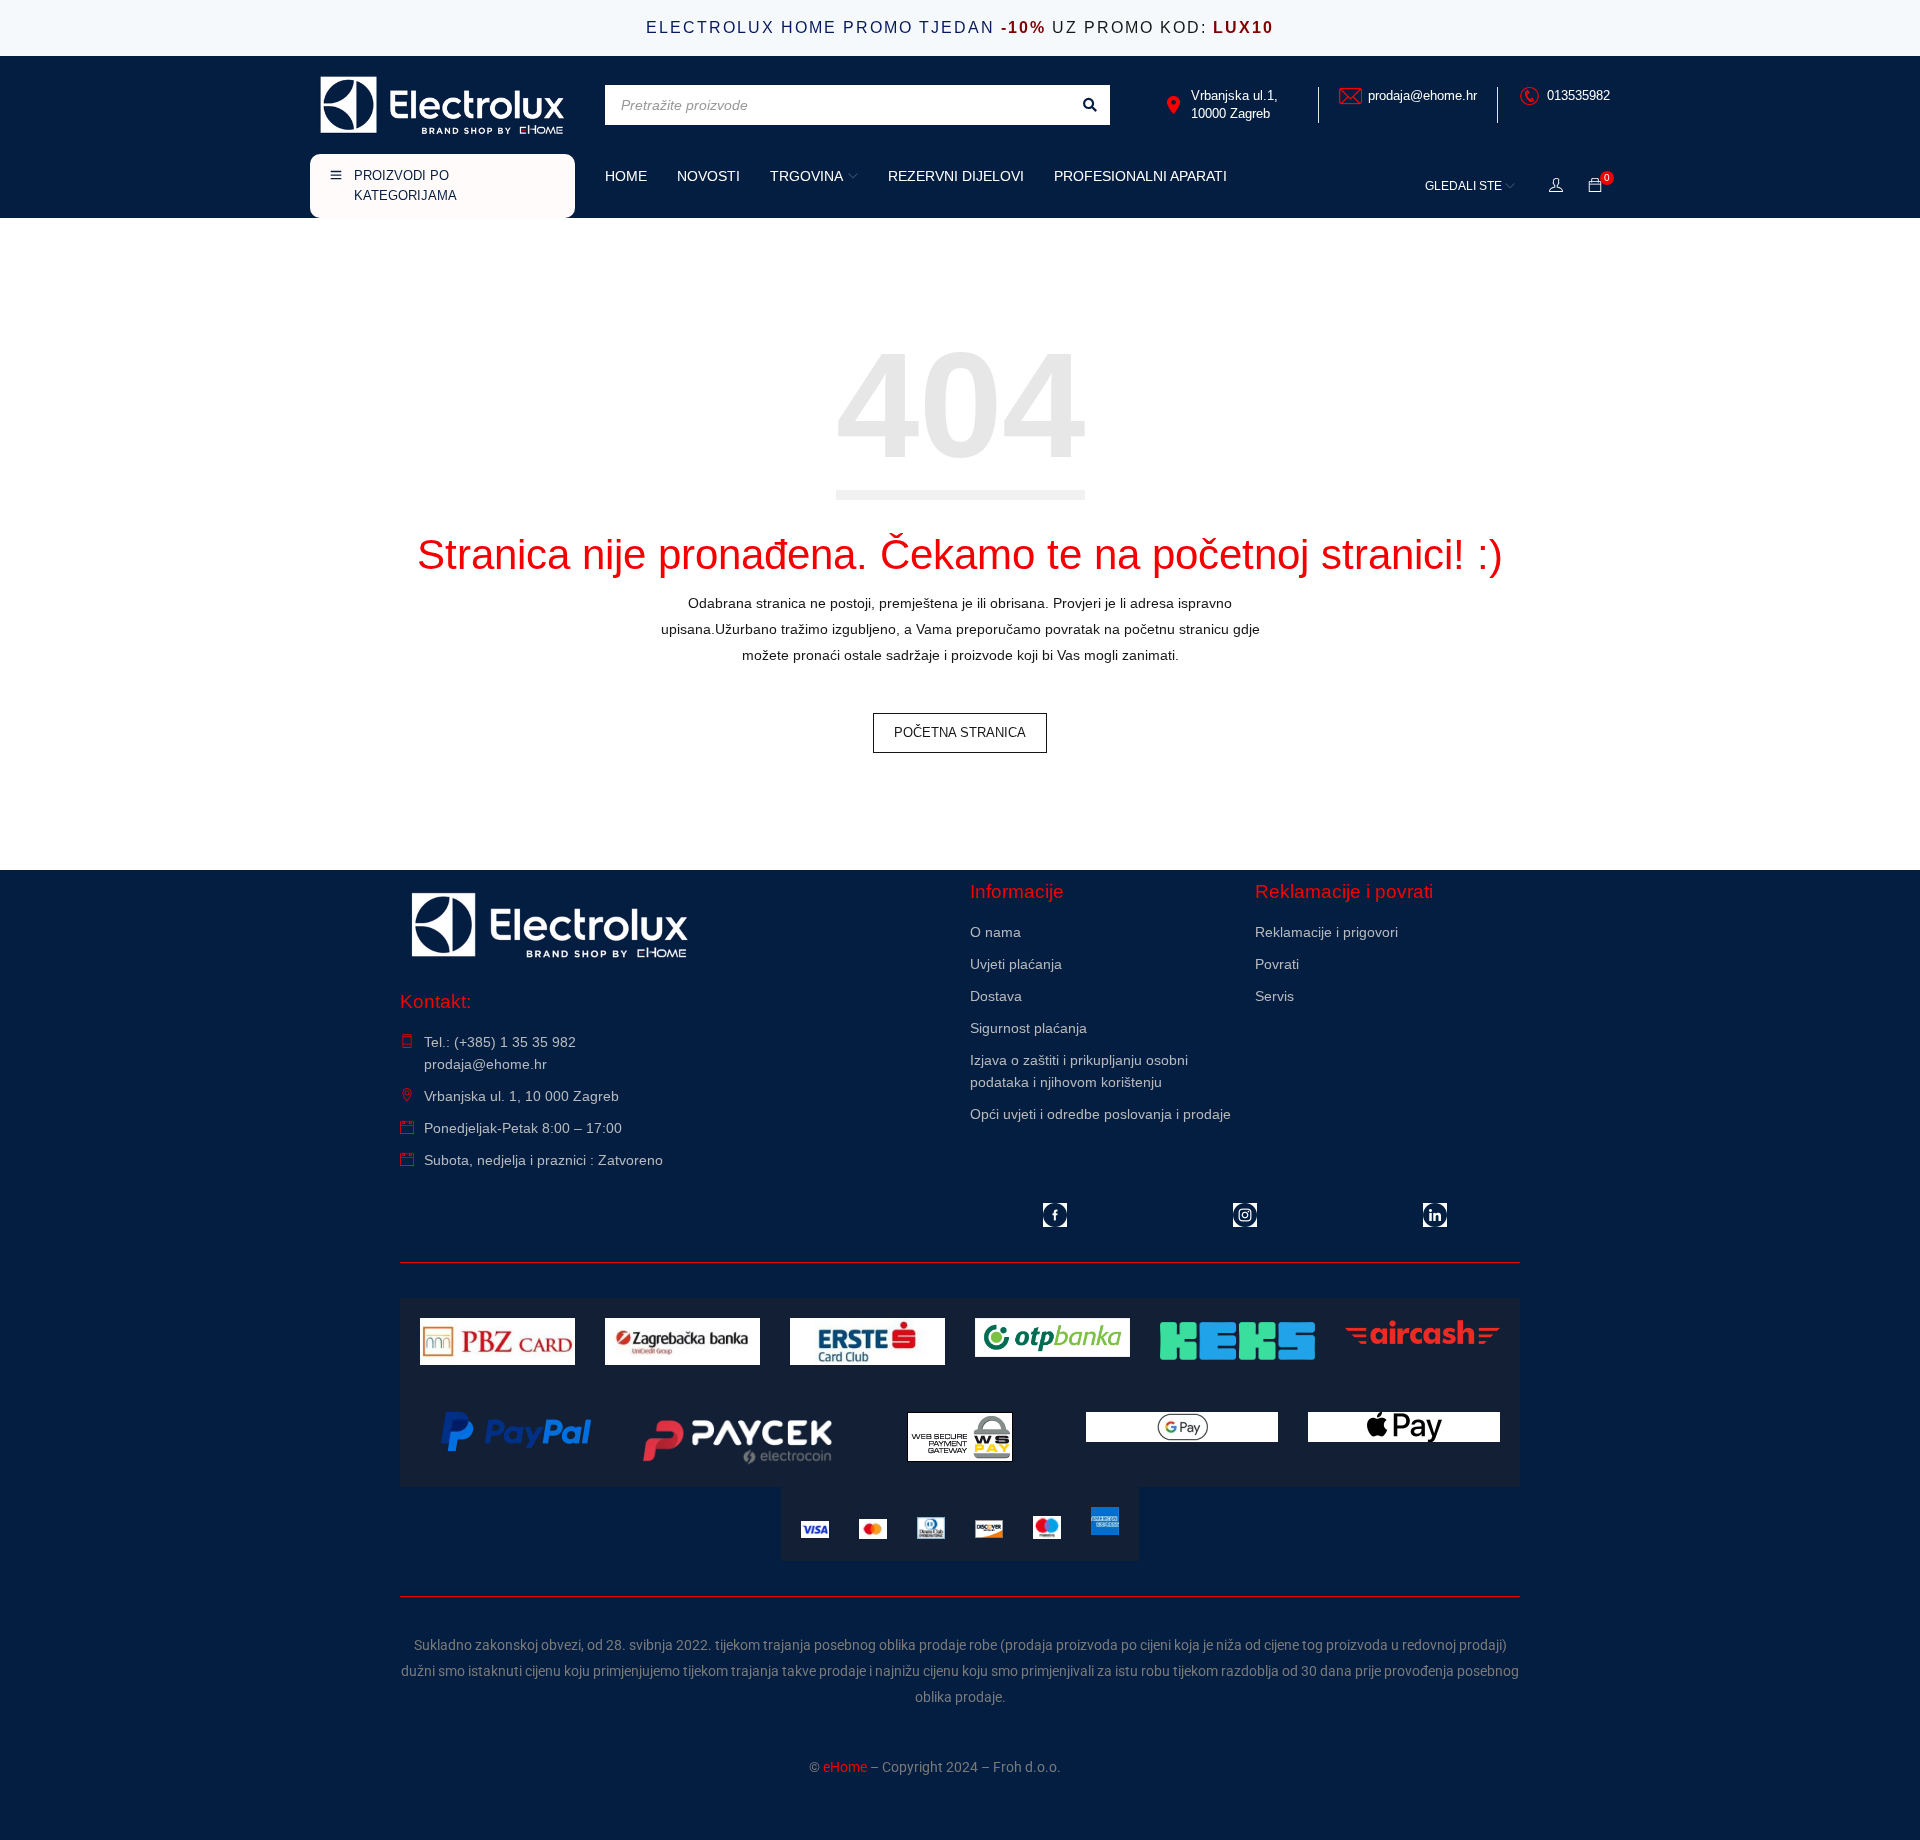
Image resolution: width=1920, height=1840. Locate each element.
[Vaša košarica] (1595, 186)
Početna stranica (960, 732)
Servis (1274, 996)
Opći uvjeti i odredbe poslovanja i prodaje (1100, 1114)
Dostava (996, 996)
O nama (995, 932)
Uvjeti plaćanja (1016, 964)
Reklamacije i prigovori (1326, 932)
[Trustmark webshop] (1387, 1050)
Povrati (1277, 964)
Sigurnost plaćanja (1028, 1028)
